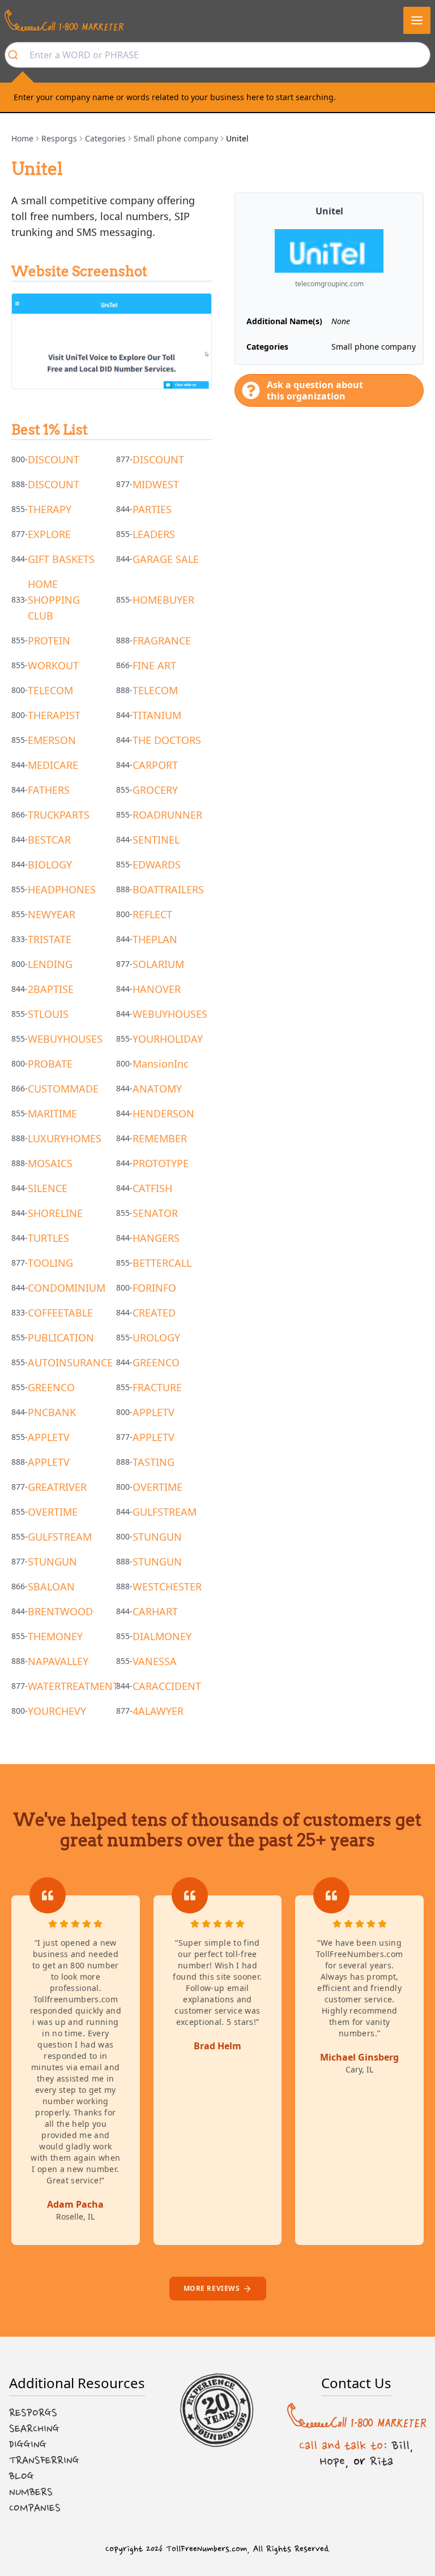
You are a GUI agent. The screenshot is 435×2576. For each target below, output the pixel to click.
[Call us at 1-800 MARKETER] (64, 20)
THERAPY (50, 509)
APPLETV (153, 1412)
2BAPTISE (51, 989)
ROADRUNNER (167, 815)
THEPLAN (155, 939)
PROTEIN (49, 640)
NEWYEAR (52, 914)
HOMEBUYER (163, 600)
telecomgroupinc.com (329, 284)
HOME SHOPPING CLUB (54, 600)
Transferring (44, 2461)
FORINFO (154, 1288)
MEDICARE (53, 765)
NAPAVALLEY (58, 1661)
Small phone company (176, 138)
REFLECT (152, 914)
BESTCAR (49, 840)
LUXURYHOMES (65, 1138)
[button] (417, 20)
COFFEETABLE (60, 1313)
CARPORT (155, 765)
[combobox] (217, 55)
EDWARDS (157, 865)
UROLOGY (156, 1338)
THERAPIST (54, 715)
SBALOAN (51, 1586)
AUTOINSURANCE (70, 1362)
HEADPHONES (62, 889)
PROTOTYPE (161, 1163)
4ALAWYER (158, 1711)
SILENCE (48, 1188)
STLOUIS (48, 1014)
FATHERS (49, 790)
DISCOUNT (54, 459)
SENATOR (155, 1213)
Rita (381, 2461)
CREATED (154, 1313)
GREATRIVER (57, 1487)
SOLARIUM (158, 964)
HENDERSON (163, 1113)
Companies (35, 2508)
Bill (401, 2445)
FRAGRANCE (162, 640)
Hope (332, 2461)
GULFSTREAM (165, 1512)
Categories (105, 138)
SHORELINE (55, 1213)
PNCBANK (52, 1412)
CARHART (155, 1611)
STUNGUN (157, 1537)
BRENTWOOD (60, 1611)
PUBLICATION (61, 1338)
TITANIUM (157, 715)
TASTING (153, 1462)
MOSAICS (50, 1163)
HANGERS (156, 1238)
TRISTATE (50, 939)
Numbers (31, 2492)
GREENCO (156, 1362)
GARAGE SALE (166, 559)
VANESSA (155, 1661)
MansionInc (161, 1064)
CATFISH (152, 1188)
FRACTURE (157, 1387)
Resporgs (59, 138)
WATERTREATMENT (73, 1686)
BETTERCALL (162, 1263)
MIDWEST (156, 484)
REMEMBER (160, 1138)
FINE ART (154, 665)
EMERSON (52, 740)
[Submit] (17, 55)
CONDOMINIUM (67, 1288)
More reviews (212, 2288)
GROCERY (155, 790)
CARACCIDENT (167, 1686)
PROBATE (50, 1064)
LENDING (50, 964)
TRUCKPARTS (59, 815)
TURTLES (48, 1238)
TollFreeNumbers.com (206, 2549)
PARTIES (152, 509)
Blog (22, 2476)
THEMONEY (55, 1636)
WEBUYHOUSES (170, 1014)
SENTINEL (156, 840)
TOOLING (50, 1263)
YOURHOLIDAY (168, 1039)
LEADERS (154, 534)
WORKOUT (53, 665)
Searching (34, 2429)
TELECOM (50, 690)
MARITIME (52, 1113)
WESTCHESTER (167, 1586)
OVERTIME (157, 1487)
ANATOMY (157, 1089)
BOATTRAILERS (168, 889)
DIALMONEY (162, 1636)
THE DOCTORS (167, 740)
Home (22, 138)
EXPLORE (49, 534)
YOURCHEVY (57, 1711)
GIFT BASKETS (61, 559)
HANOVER (157, 989)
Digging (28, 2445)
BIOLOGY (50, 865)
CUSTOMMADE (63, 1089)
